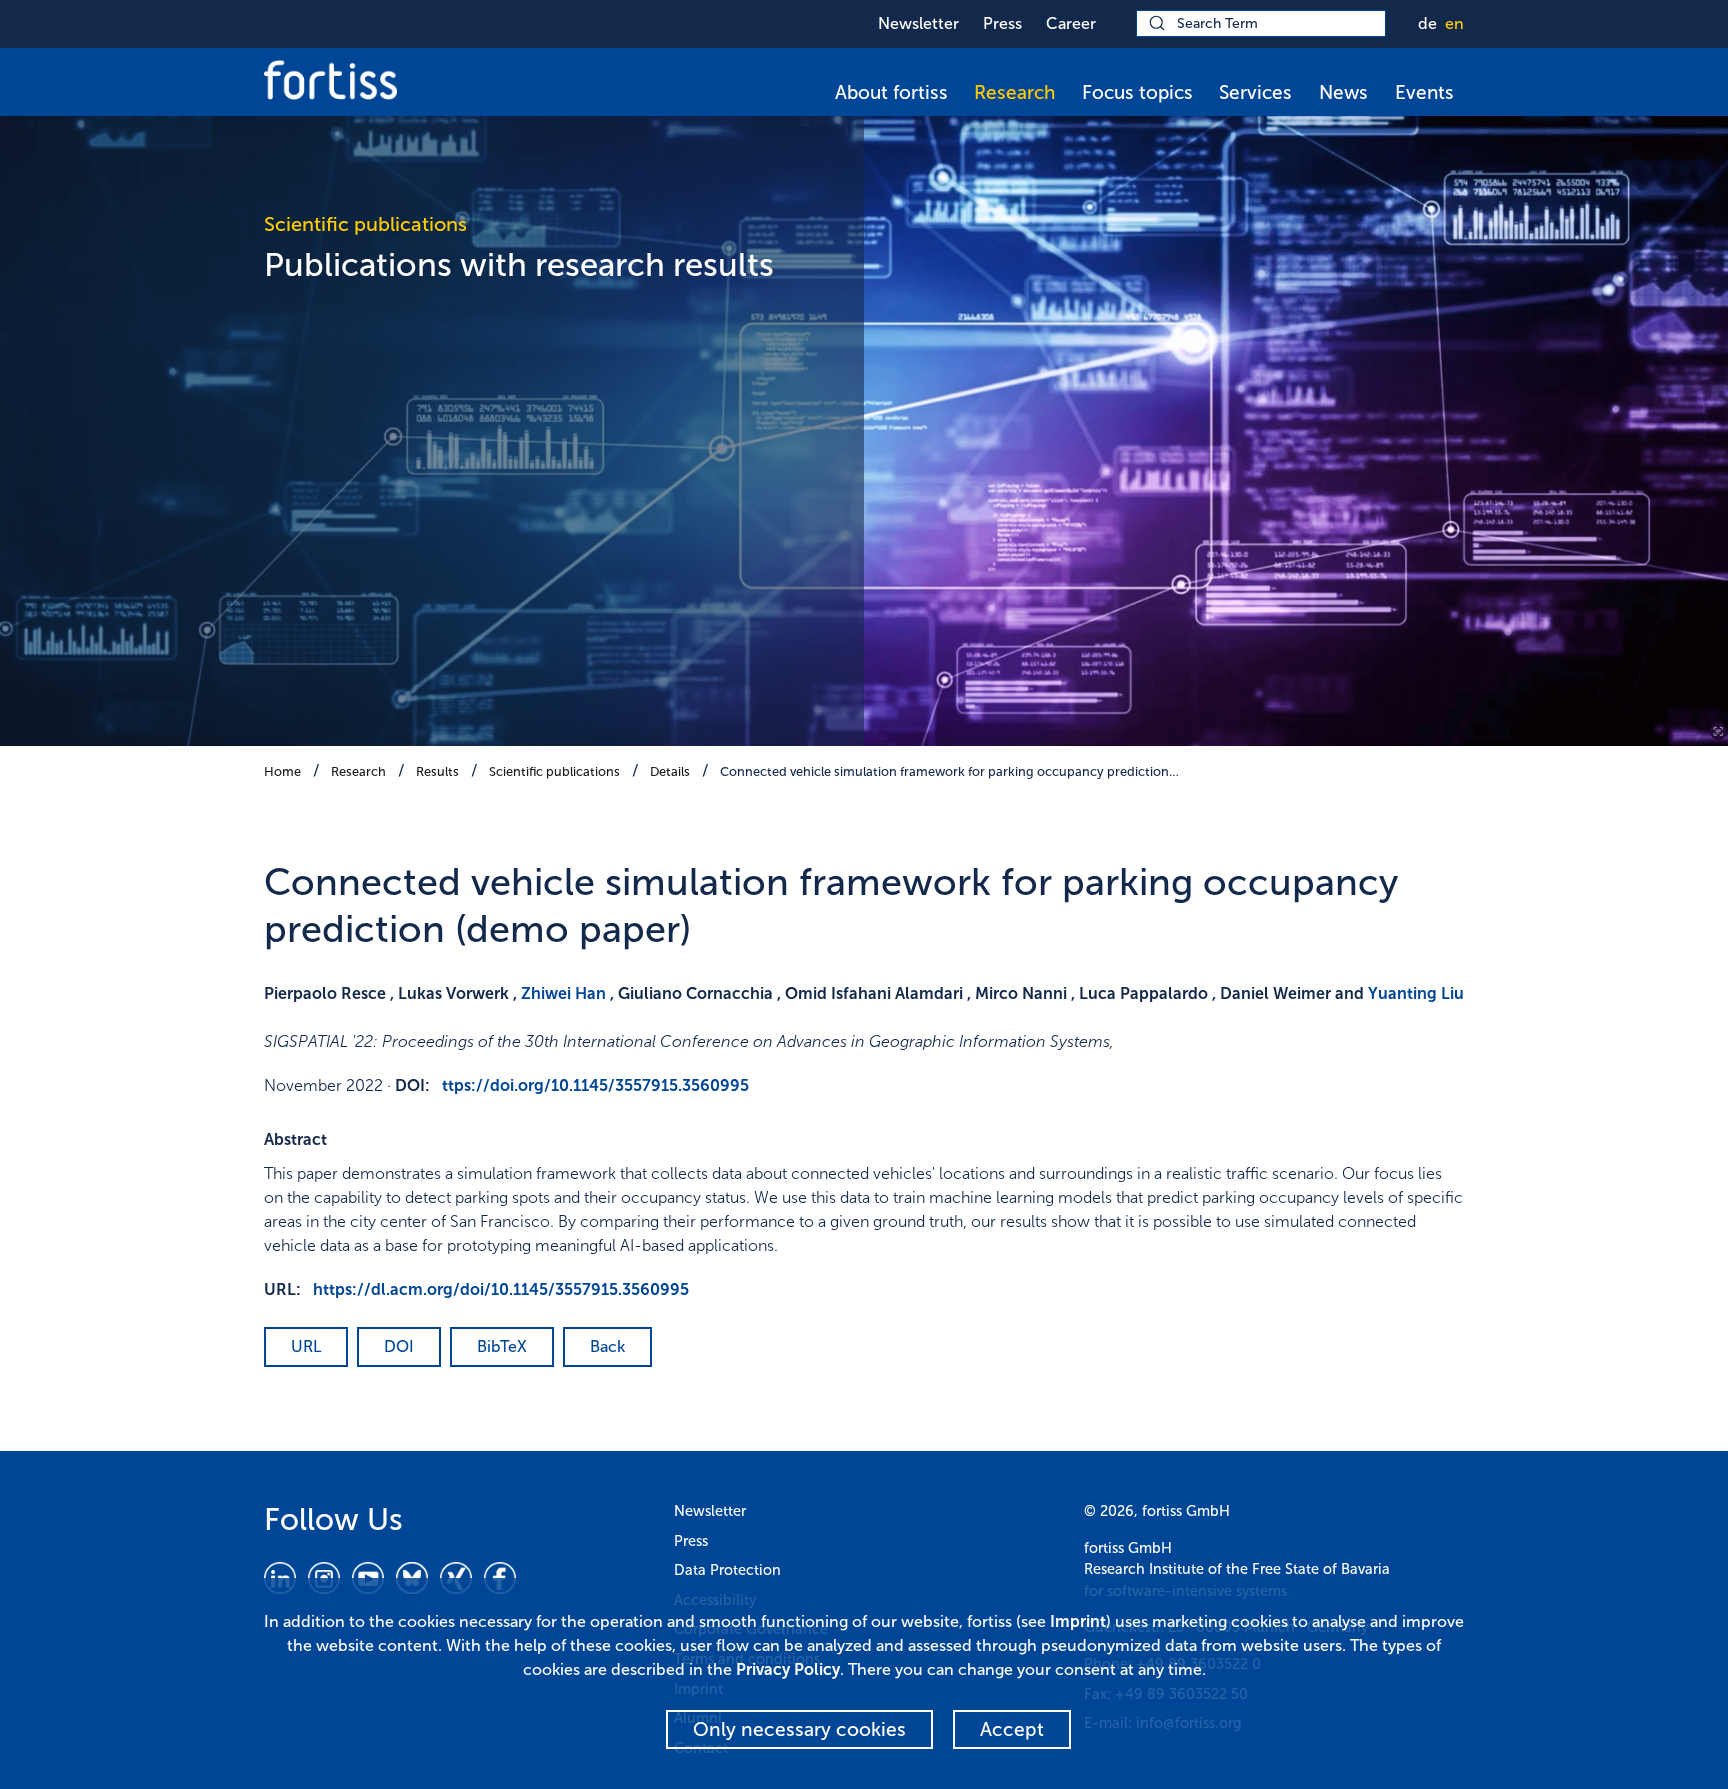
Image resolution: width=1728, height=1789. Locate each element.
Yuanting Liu (1416, 993)
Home (282, 771)
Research (1014, 92)
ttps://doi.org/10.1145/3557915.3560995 (595, 1085)
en (1454, 23)
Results (437, 771)
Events (1424, 92)
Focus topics (1137, 92)
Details (670, 771)
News (1343, 92)
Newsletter (918, 23)
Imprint (1078, 1621)
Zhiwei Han (563, 993)
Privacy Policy (788, 1669)
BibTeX (502, 1346)
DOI (399, 1346)
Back (607, 1346)
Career (1071, 23)
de (1427, 23)
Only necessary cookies (799, 1729)
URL (306, 1346)
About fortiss (891, 92)
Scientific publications (554, 771)
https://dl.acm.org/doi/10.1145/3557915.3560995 (501, 1289)
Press (1002, 23)
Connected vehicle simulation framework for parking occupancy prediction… (949, 771)
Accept (1012, 1729)
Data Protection (727, 1570)
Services (1255, 92)
